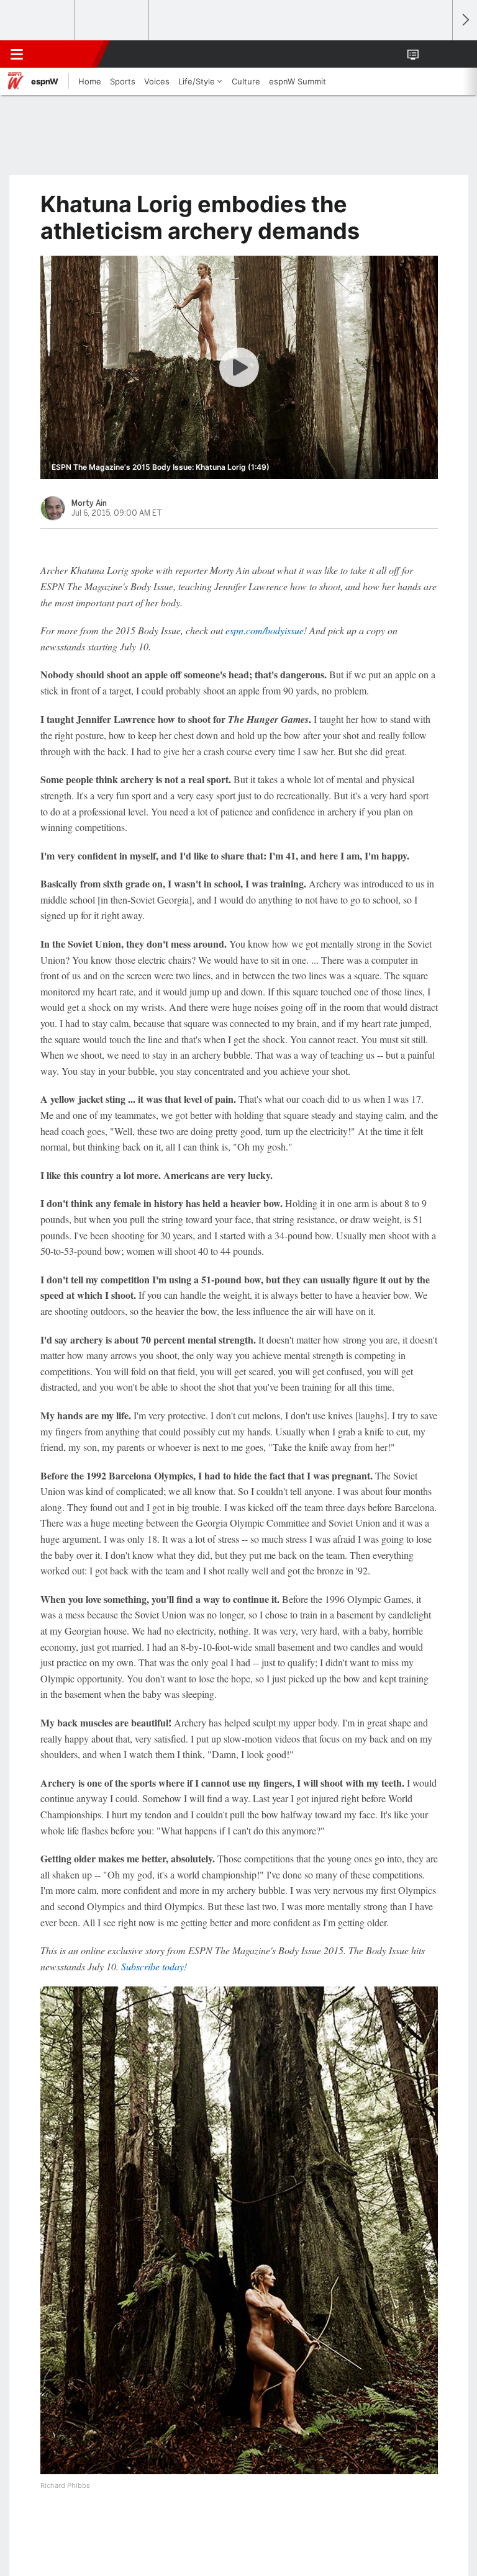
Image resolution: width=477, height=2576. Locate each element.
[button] (436, 54)
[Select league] (38, 20)
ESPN (66, 54)
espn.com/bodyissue (265, 630)
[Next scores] (465, 20)
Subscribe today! (154, 1966)
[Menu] (17, 54)
